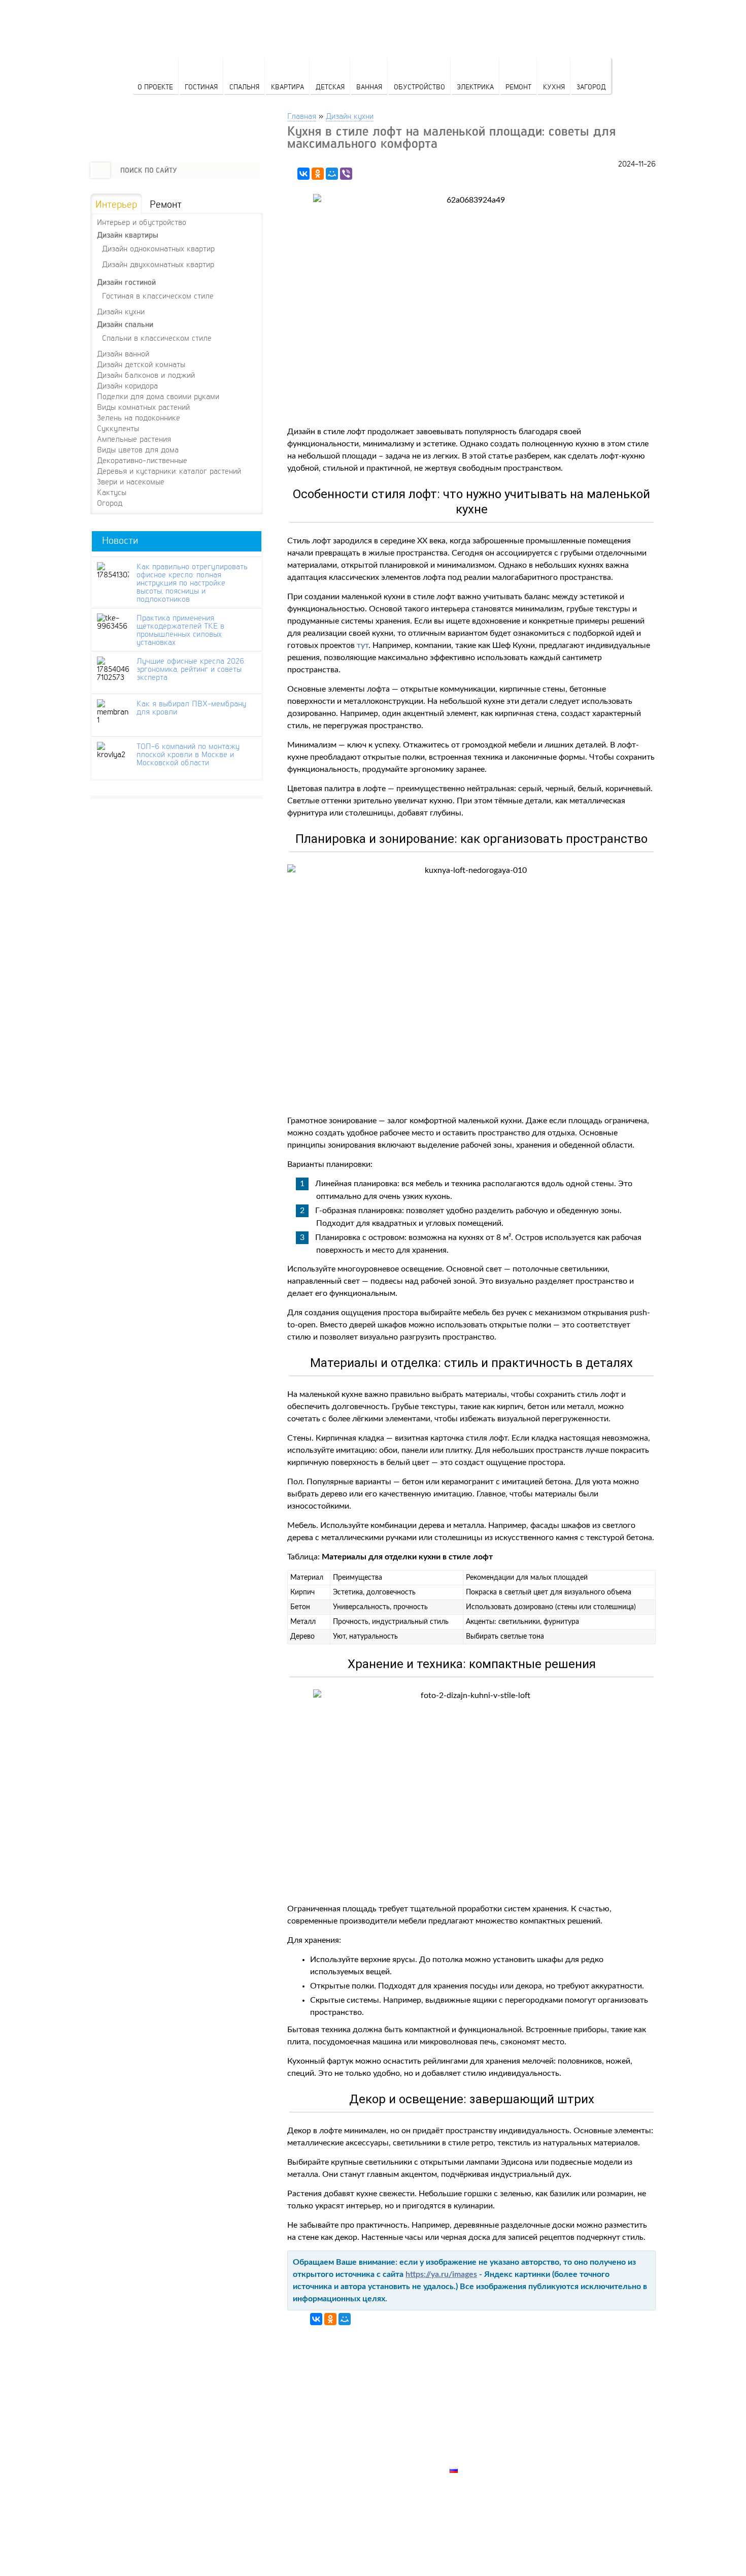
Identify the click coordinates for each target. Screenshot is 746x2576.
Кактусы (112, 492)
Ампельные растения (134, 439)
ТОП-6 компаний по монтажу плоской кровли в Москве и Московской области (188, 754)
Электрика (475, 87)
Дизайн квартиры (128, 235)
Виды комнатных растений (143, 407)
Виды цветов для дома (138, 449)
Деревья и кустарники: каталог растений (169, 471)
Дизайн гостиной (126, 282)
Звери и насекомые (131, 481)
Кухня (554, 87)
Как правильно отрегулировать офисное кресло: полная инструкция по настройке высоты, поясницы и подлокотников (192, 582)
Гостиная (201, 87)
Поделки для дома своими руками (158, 396)
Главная (302, 116)
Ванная (369, 87)
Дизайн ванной (123, 353)
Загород (591, 87)
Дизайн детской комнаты (141, 364)
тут (363, 645)
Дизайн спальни (125, 324)
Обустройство (419, 87)
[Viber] (346, 174)
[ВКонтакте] (303, 174)
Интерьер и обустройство (142, 222)
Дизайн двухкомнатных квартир (158, 264)
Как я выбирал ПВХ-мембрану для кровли (191, 707)
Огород (110, 503)
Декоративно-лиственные (142, 460)
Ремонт (518, 87)
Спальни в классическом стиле (157, 337)
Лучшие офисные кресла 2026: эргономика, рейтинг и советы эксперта (191, 669)
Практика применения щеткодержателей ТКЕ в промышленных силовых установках (180, 630)
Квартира (287, 87)
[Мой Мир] (332, 174)
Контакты (470, 2435)
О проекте (155, 87)
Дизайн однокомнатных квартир (158, 248)
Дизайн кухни (350, 116)
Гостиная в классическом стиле (158, 295)
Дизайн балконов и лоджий (146, 375)
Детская (330, 87)
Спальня (244, 87)
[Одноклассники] (318, 174)
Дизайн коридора (127, 385)
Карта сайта (475, 2458)
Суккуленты (118, 428)
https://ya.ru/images (441, 2274)
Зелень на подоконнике (139, 417)
